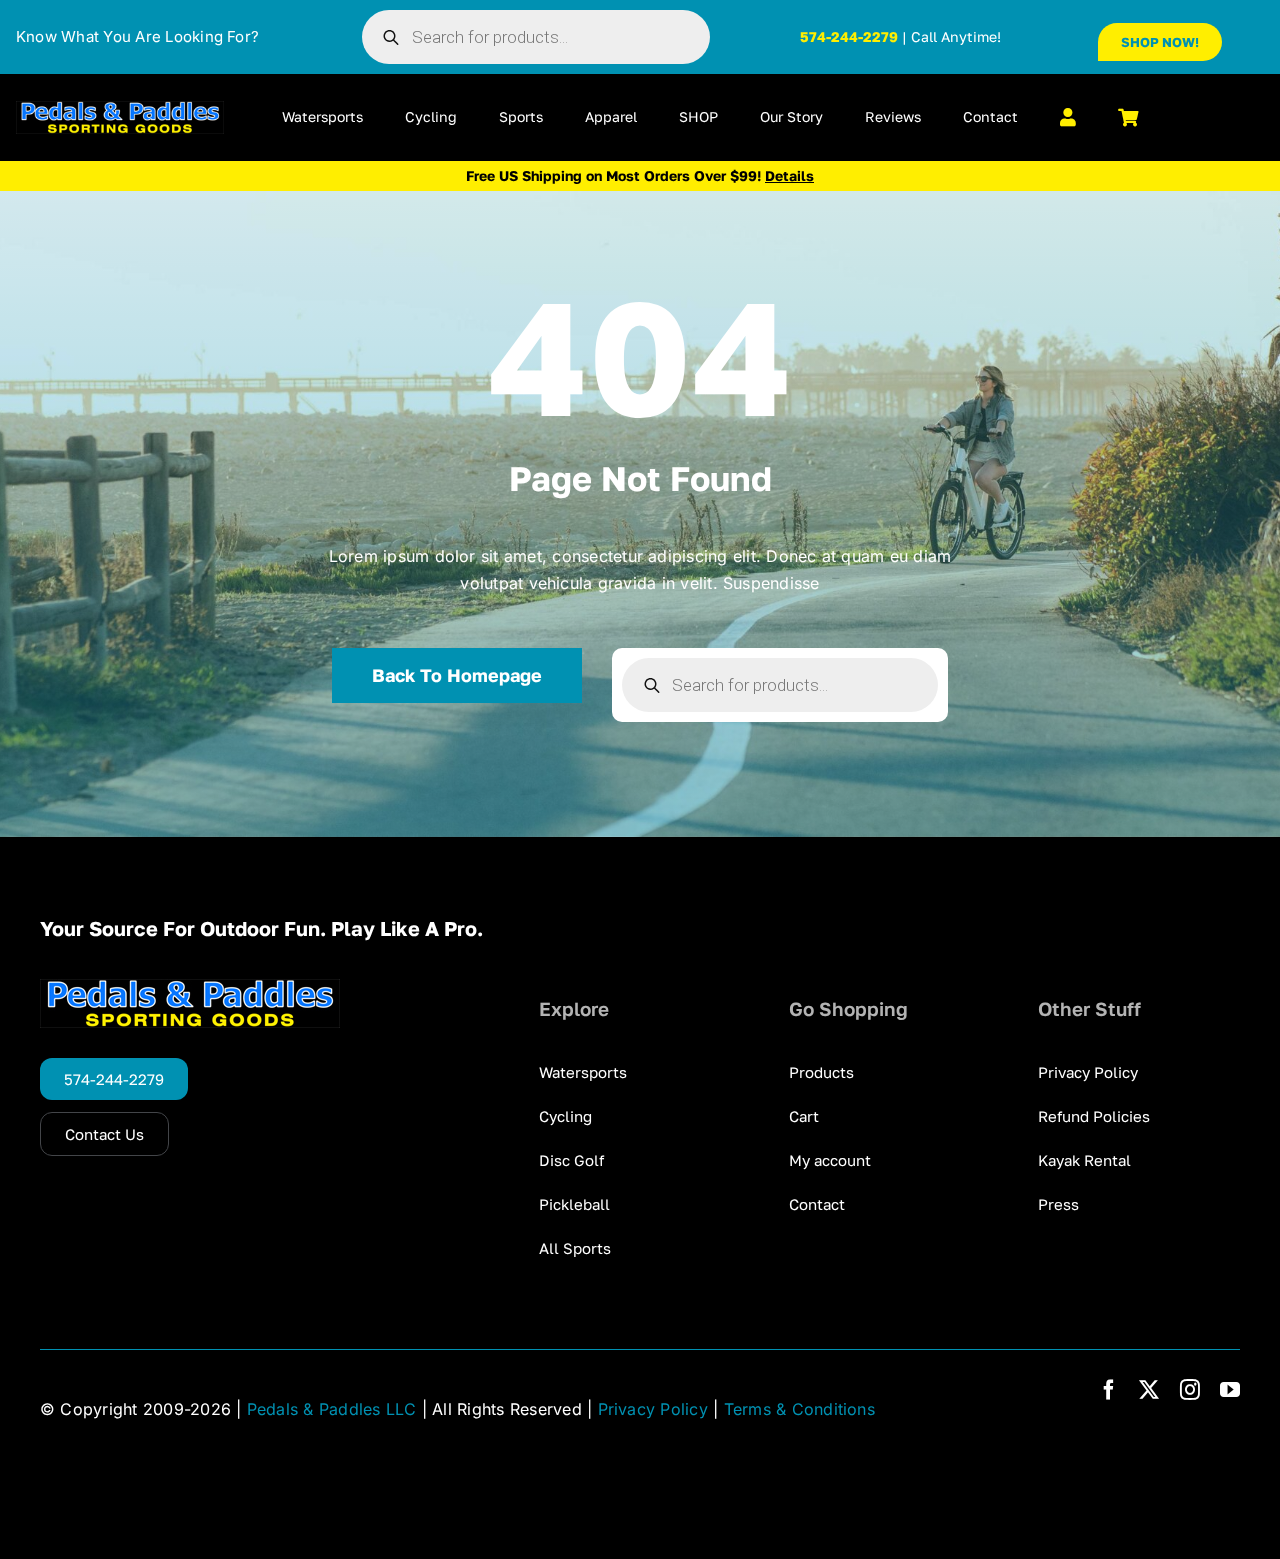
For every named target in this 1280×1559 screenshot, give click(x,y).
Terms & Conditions (799, 1409)
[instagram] (1190, 1390)
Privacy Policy (653, 1409)
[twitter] (1149, 1390)
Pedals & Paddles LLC (332, 1409)
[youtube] (1230, 1390)
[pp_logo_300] (120, 109)
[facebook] (1109, 1390)
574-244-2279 (849, 36)
